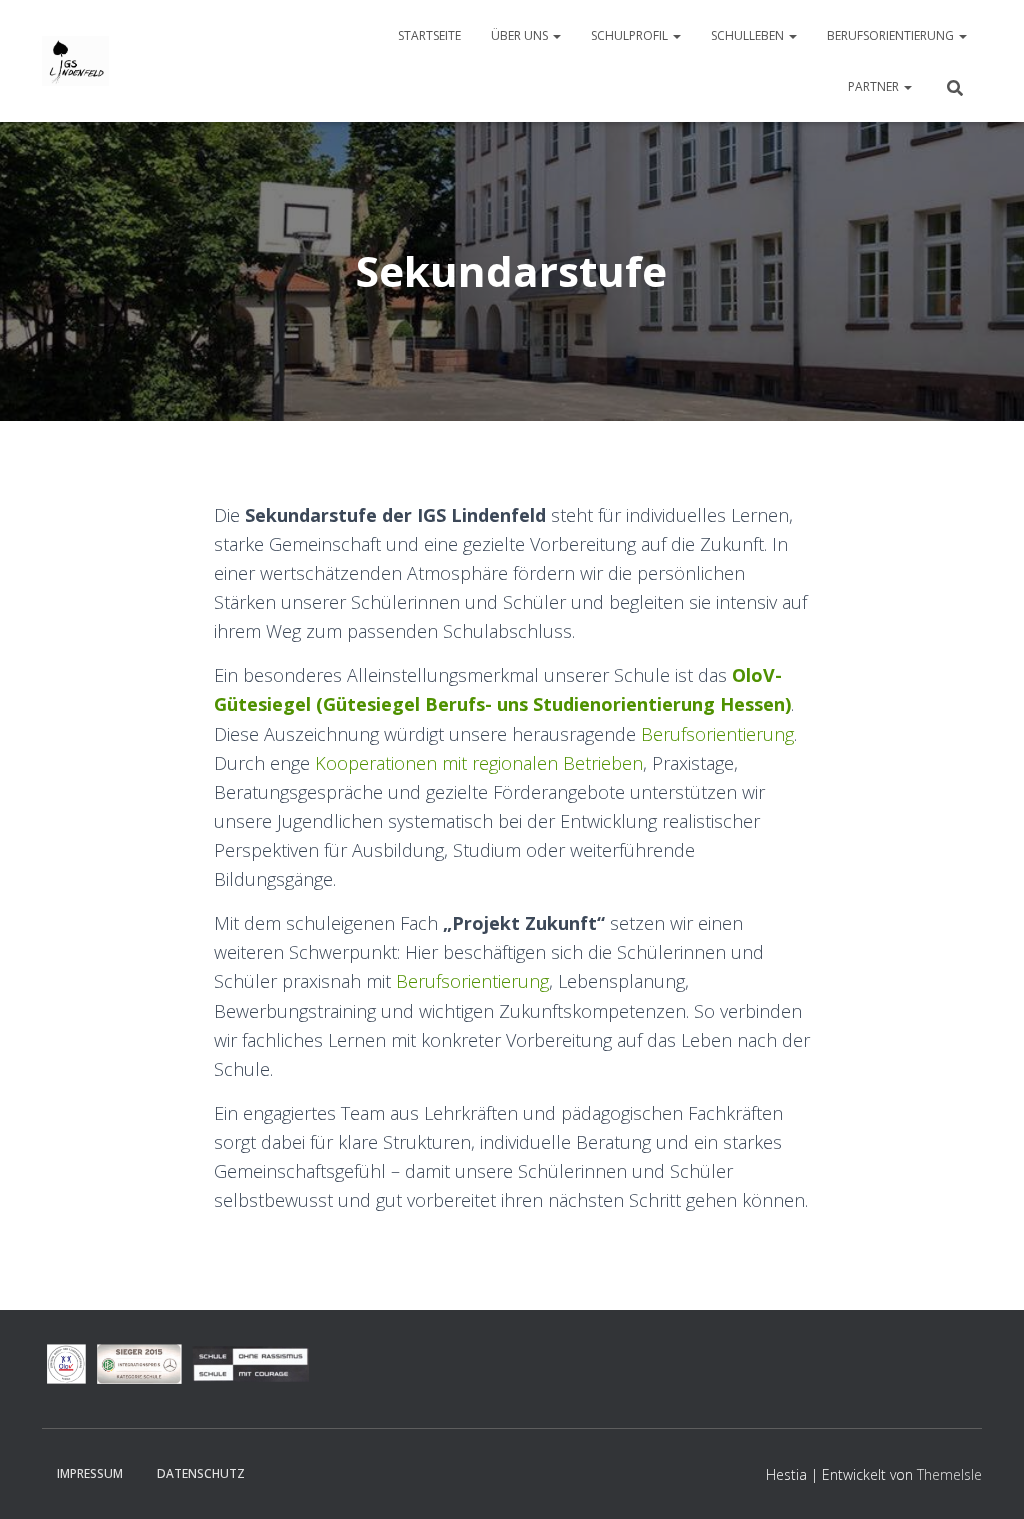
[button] (556, 35)
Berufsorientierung (892, 35)
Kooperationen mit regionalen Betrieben (479, 763)
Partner (875, 86)
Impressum (90, 1473)
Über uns (521, 35)
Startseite (429, 35)
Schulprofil (631, 35)
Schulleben (749, 35)
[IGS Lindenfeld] (75, 61)
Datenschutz (201, 1473)
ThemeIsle (949, 1474)
